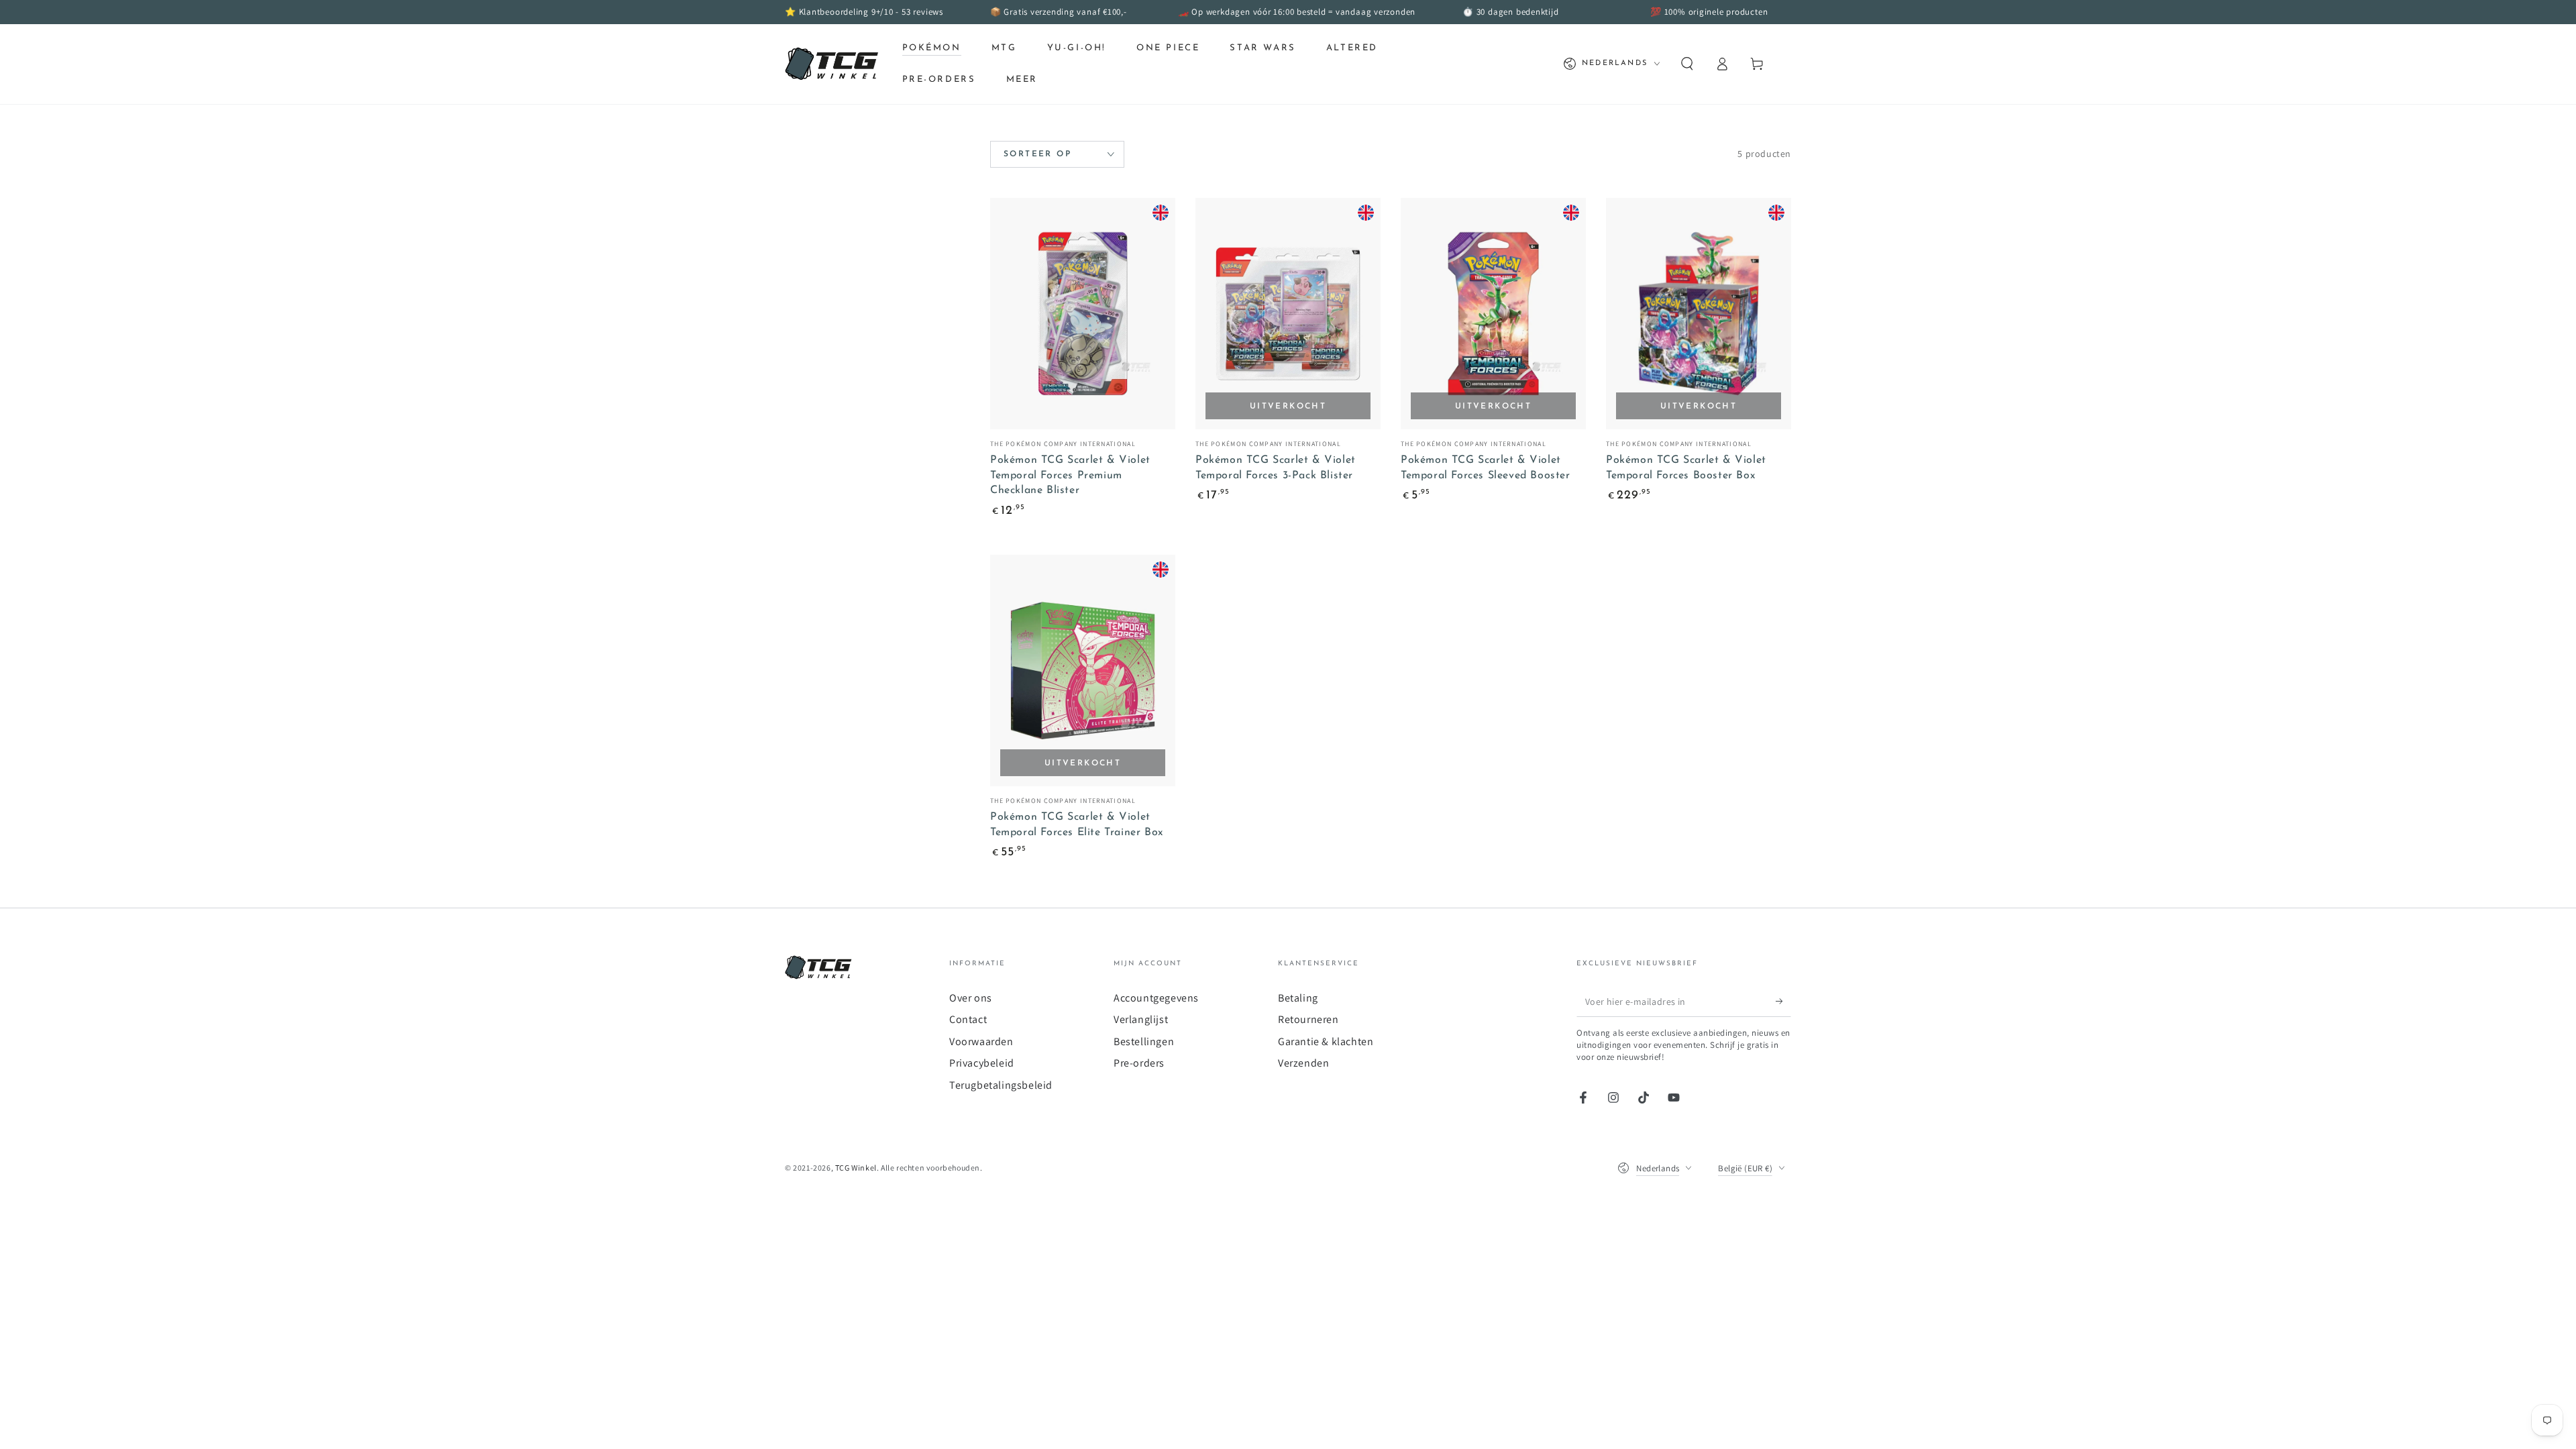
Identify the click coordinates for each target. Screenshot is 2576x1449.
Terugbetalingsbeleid (1001, 1085)
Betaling (1298, 998)
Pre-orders (1139, 1063)
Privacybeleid (982, 1063)
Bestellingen (1144, 1041)
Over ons (971, 998)
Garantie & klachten (1326, 1041)
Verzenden (1303, 1063)
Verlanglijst (1141, 1019)
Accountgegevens (1156, 998)
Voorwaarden (981, 1041)
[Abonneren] (1783, 1002)
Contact (968, 1019)
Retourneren (1308, 1019)
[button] (1687, 64)
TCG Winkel (856, 1168)
